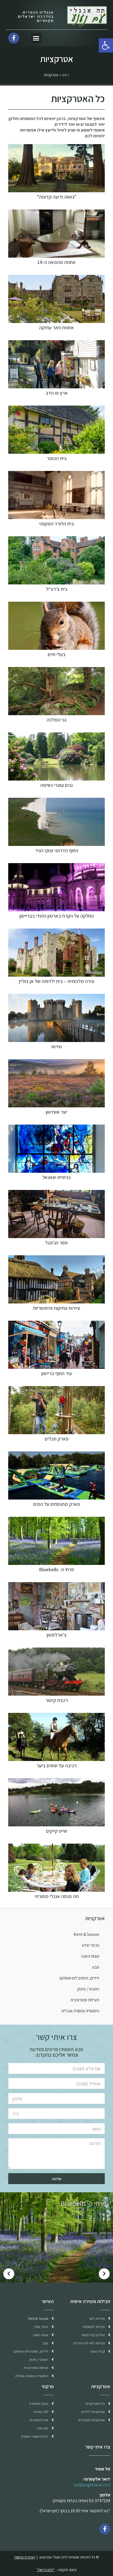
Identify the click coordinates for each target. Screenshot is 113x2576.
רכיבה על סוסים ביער (56, 1766)
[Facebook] (105, 2529)
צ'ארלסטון (57, 1635)
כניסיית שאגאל (57, 1177)
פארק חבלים (57, 1439)
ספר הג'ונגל (56, 1243)
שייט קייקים (57, 1831)
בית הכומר (57, 458)
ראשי (65, 75)
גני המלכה (56, 720)
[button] (36, 38)
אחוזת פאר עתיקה (56, 328)
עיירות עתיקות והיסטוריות (56, 1308)
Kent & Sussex (86, 1934)
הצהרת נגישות (25, 2557)
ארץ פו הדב (57, 393)
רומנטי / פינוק (88, 1989)
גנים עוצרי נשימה (56, 785)
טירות (57, 1047)
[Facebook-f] (14, 38)
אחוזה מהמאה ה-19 (56, 262)
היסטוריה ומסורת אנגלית (80, 2011)
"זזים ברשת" (46, 2570)
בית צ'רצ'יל (57, 589)
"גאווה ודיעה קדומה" (56, 197)
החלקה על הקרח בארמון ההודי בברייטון (57, 916)
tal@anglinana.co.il (92, 2485)
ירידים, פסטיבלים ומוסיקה (79, 1978)
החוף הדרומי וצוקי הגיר (57, 850)
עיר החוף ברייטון (57, 1373)
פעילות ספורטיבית (85, 2000)
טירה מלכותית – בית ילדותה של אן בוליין (57, 981)
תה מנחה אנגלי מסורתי (57, 1896)
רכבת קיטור (57, 1700)
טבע (96, 1967)
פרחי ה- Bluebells (56, 1569)
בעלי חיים (57, 654)
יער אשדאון (56, 1112)
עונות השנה (90, 1956)
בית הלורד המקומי (57, 524)
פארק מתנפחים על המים (57, 1504)
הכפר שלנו (91, 1945)
